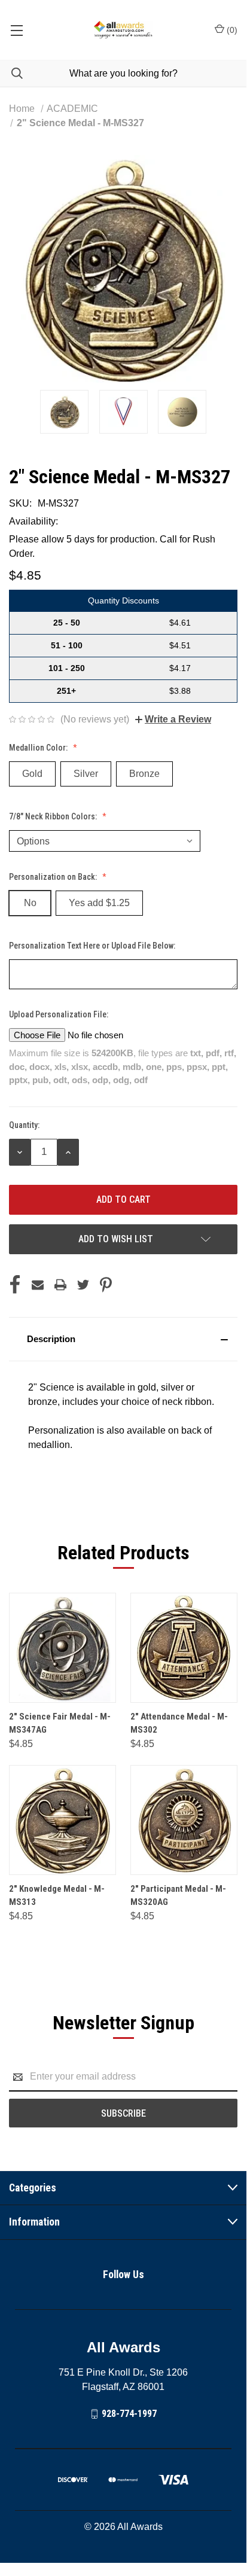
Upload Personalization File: (60, 1014)
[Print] (60, 1285)
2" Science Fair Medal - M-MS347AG (60, 1723)
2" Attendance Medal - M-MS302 (179, 1723)
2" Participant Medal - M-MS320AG (178, 1896)
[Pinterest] (106, 1285)
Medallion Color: (39, 748)
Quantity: (24, 1125)
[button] (123, 1339)
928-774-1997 (129, 2414)
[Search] (11, 73)
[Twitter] (83, 1285)
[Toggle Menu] (16, 30)
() (231, 30)
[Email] (38, 1285)
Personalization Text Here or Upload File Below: (93, 946)
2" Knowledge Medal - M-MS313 (57, 1896)
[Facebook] (15, 1285)
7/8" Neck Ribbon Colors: (54, 816)
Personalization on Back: (54, 877)
